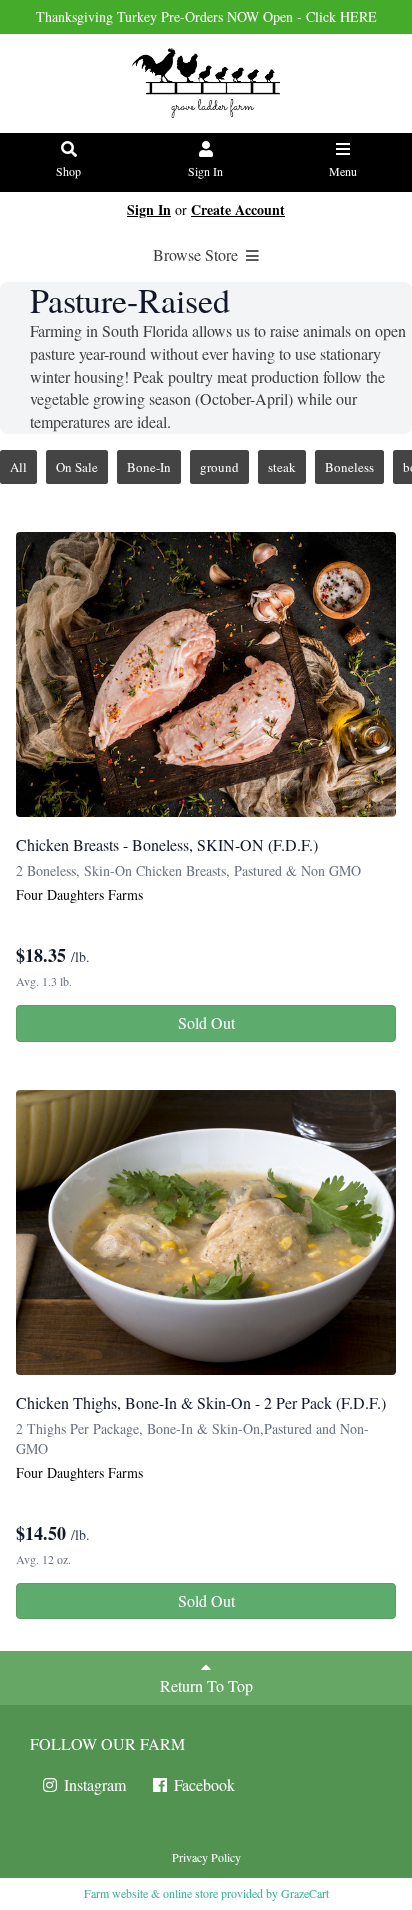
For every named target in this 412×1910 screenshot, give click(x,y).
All (18, 467)
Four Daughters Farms (79, 894)
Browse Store (197, 254)
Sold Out (206, 1022)
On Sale (77, 467)
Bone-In (149, 467)
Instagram (93, 1784)
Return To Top (206, 1685)
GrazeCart (305, 1893)
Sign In (205, 171)
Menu (343, 171)
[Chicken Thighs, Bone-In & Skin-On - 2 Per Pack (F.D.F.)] (206, 1232)
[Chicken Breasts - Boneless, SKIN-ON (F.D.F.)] (206, 674)
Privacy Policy (206, 1857)
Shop (68, 171)
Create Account (238, 209)
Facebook (202, 1784)
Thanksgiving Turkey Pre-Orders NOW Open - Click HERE (206, 16)
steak (282, 467)
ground (219, 467)
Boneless (349, 467)
